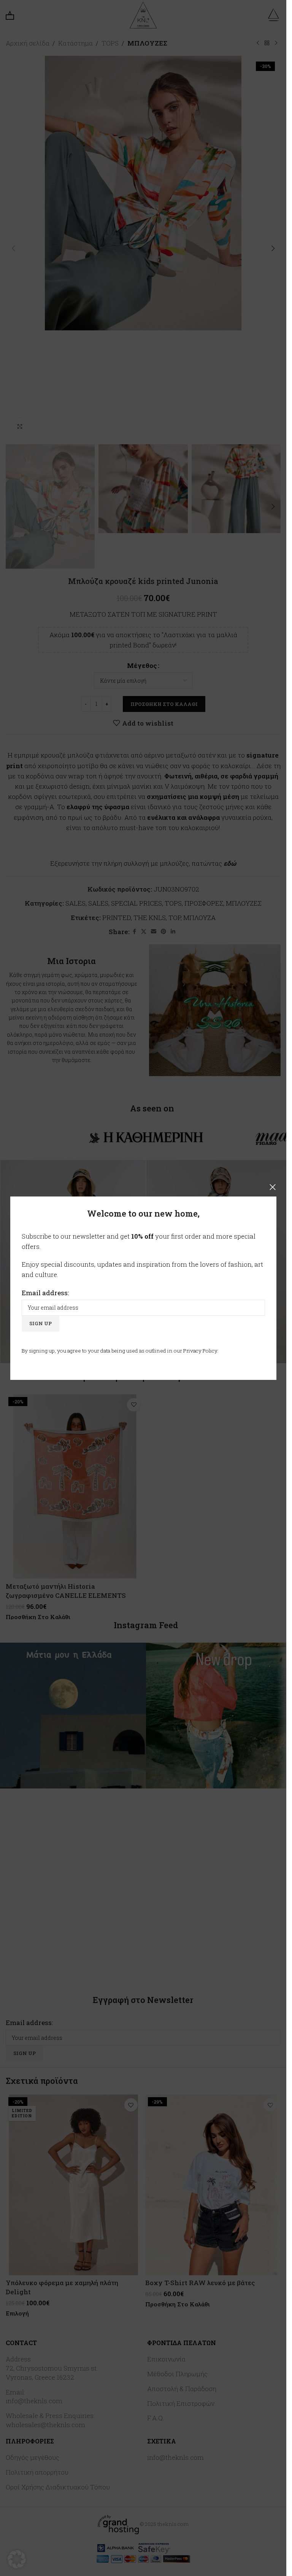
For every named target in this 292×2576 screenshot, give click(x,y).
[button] (17, 2559)
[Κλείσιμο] (273, 1187)
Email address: (45, 1292)
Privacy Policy (200, 1350)
